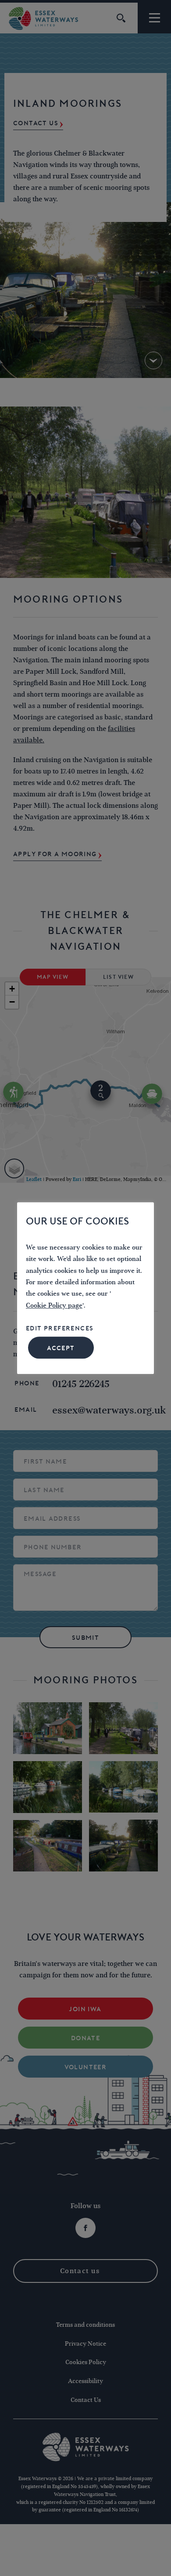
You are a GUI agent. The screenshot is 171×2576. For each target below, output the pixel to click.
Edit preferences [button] (60, 1329)
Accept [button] (61, 1348)
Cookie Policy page (54, 1306)
